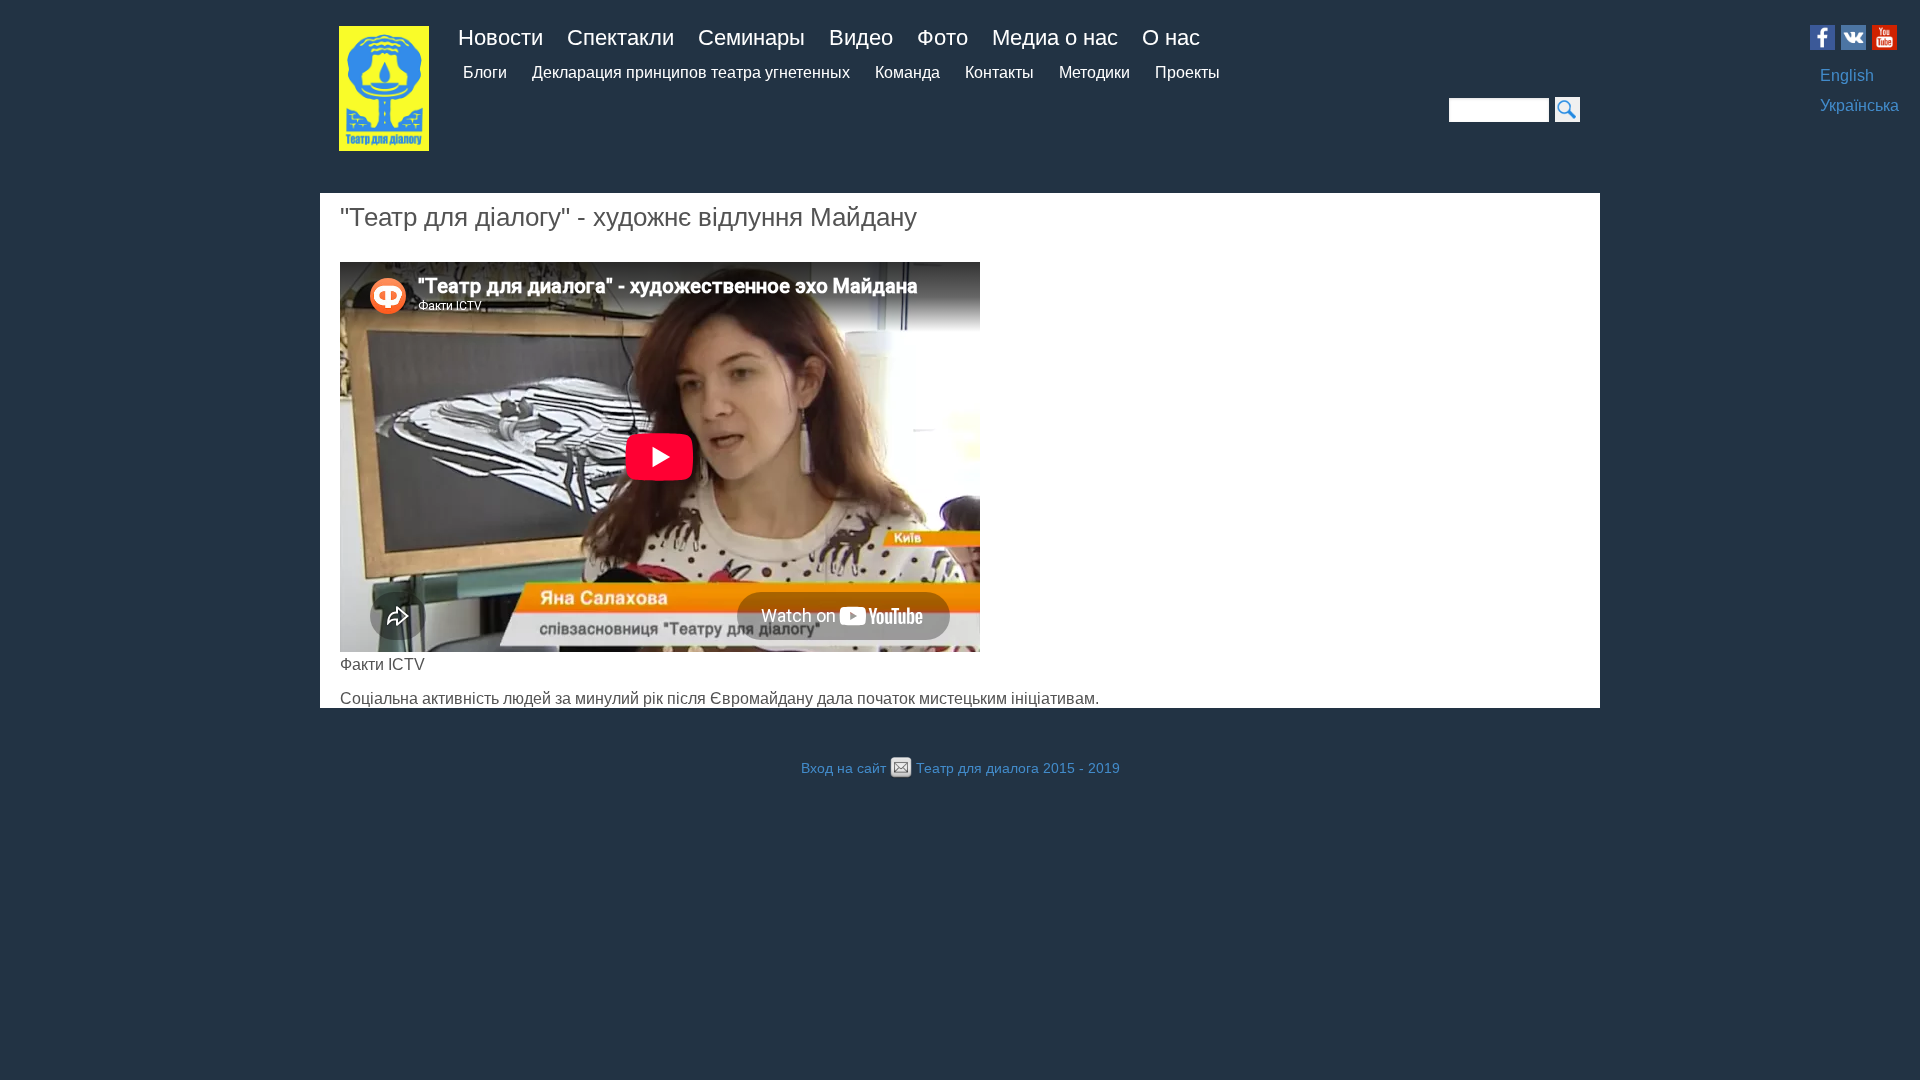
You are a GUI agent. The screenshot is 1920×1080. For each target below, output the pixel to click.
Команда (907, 72)
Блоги (485, 72)
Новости (500, 37)
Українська (1859, 105)
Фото (942, 37)
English (1847, 75)
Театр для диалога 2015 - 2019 (1018, 768)
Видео (861, 37)
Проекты (1187, 72)
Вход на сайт (843, 768)
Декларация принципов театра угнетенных (691, 72)
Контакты (999, 72)
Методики (1094, 72)
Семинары (751, 37)
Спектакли (620, 37)
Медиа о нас (1055, 37)
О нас (1171, 37)
